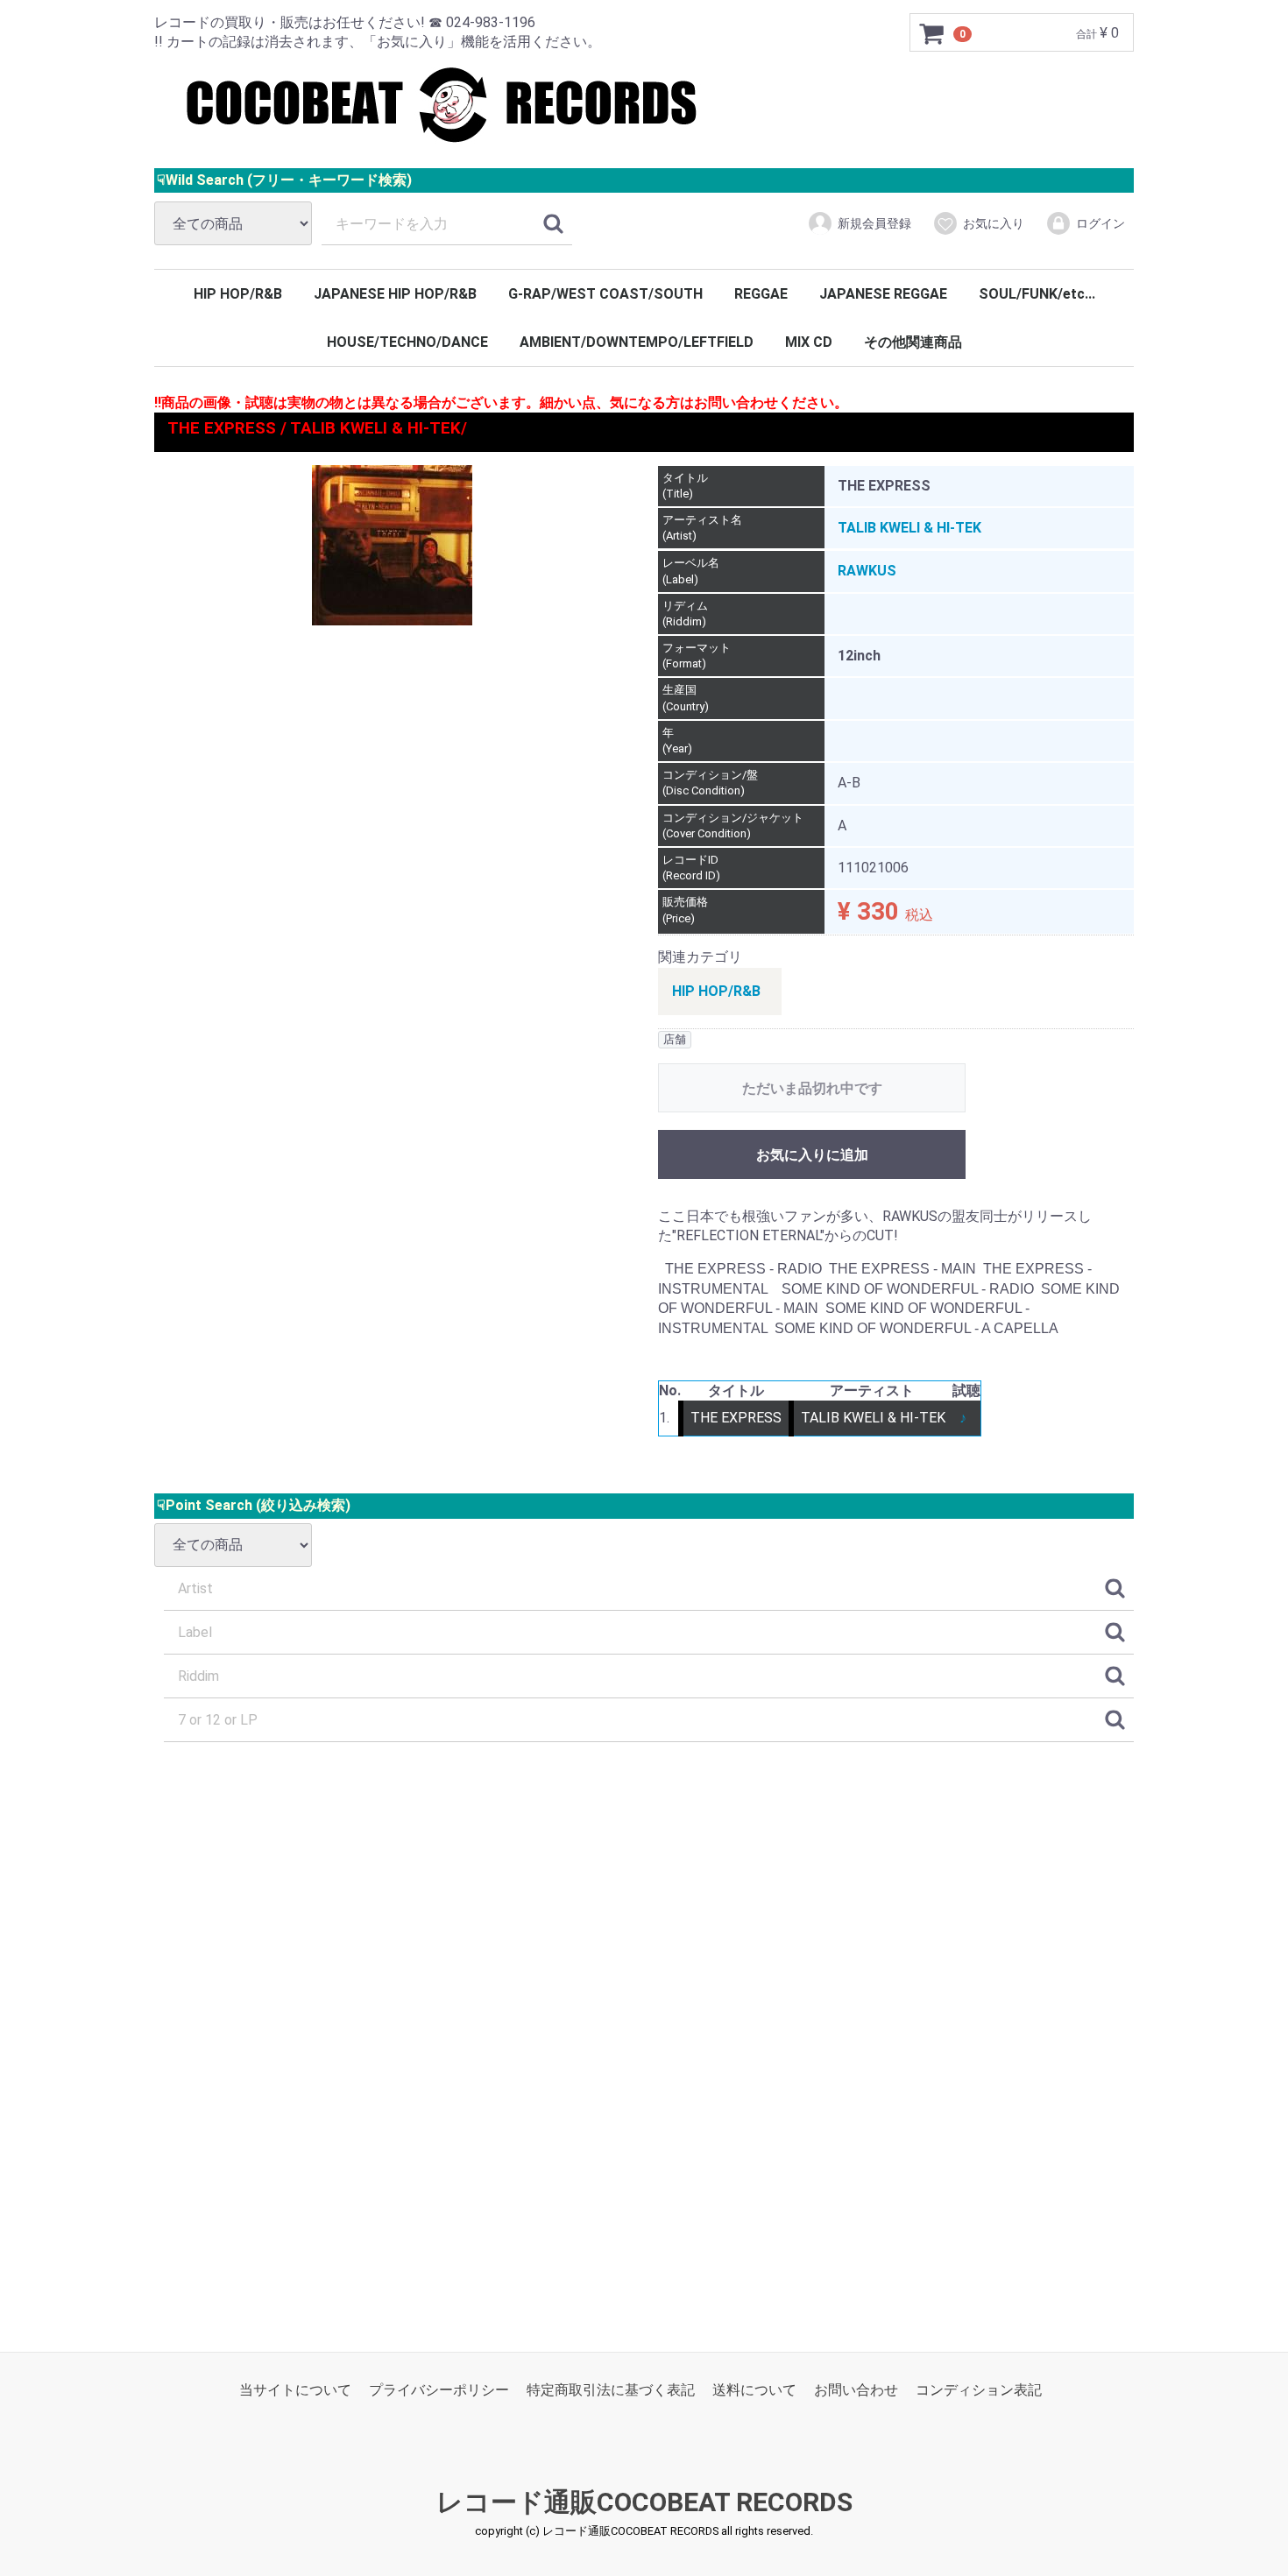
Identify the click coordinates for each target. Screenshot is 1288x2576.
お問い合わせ (856, 2390)
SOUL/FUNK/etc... (1037, 294)
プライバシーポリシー (439, 2390)
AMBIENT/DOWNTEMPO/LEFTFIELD (637, 342)
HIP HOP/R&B (238, 294)
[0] (932, 33)
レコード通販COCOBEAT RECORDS (644, 2502)
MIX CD (809, 342)
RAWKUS (867, 571)
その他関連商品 (913, 342)
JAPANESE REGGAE (883, 294)
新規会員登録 (874, 223)
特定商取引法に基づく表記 (611, 2390)
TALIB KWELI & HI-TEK (909, 528)
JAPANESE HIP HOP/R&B (395, 294)
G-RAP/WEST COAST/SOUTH (605, 294)
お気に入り (994, 223)
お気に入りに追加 (812, 1154)
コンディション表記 (979, 2390)
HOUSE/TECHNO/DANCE (407, 342)
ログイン (1100, 223)
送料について (754, 2390)
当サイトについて (295, 2390)
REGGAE (761, 294)
